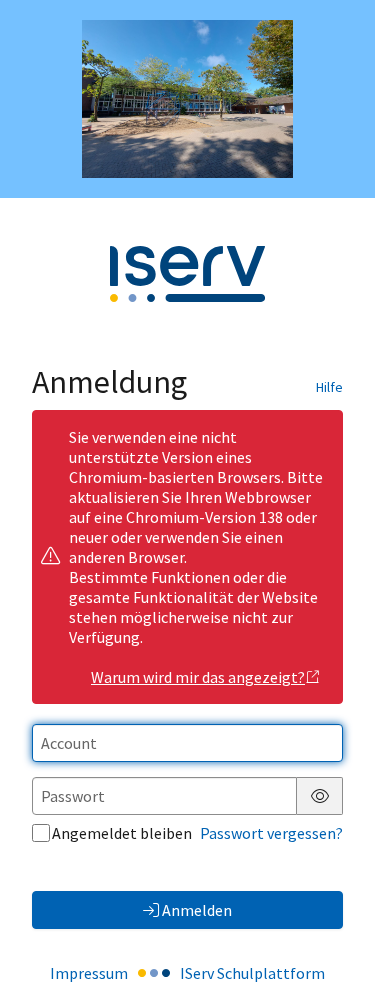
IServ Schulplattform (252, 973)
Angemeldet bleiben (122, 833)
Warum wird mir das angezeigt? (198, 677)
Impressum (89, 973)
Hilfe (329, 387)
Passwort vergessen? (271, 833)
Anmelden (197, 910)
